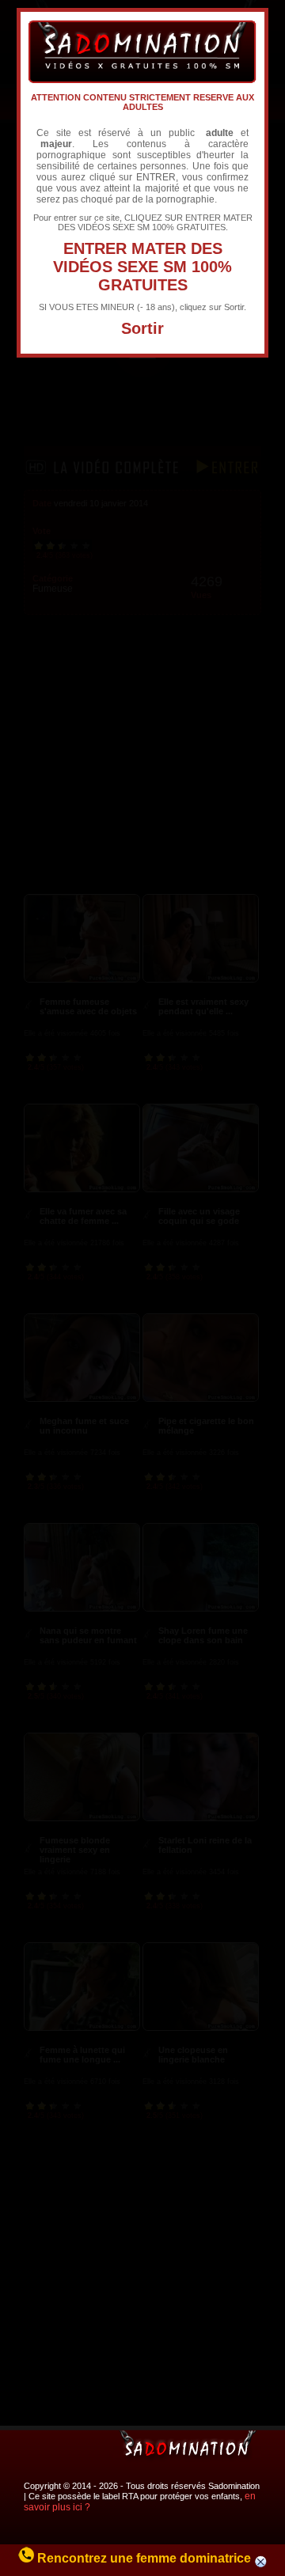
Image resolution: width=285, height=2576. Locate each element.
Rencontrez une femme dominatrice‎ (144, 2558)
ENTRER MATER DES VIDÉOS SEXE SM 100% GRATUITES (142, 267)
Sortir (142, 328)
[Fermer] (261, 2564)
